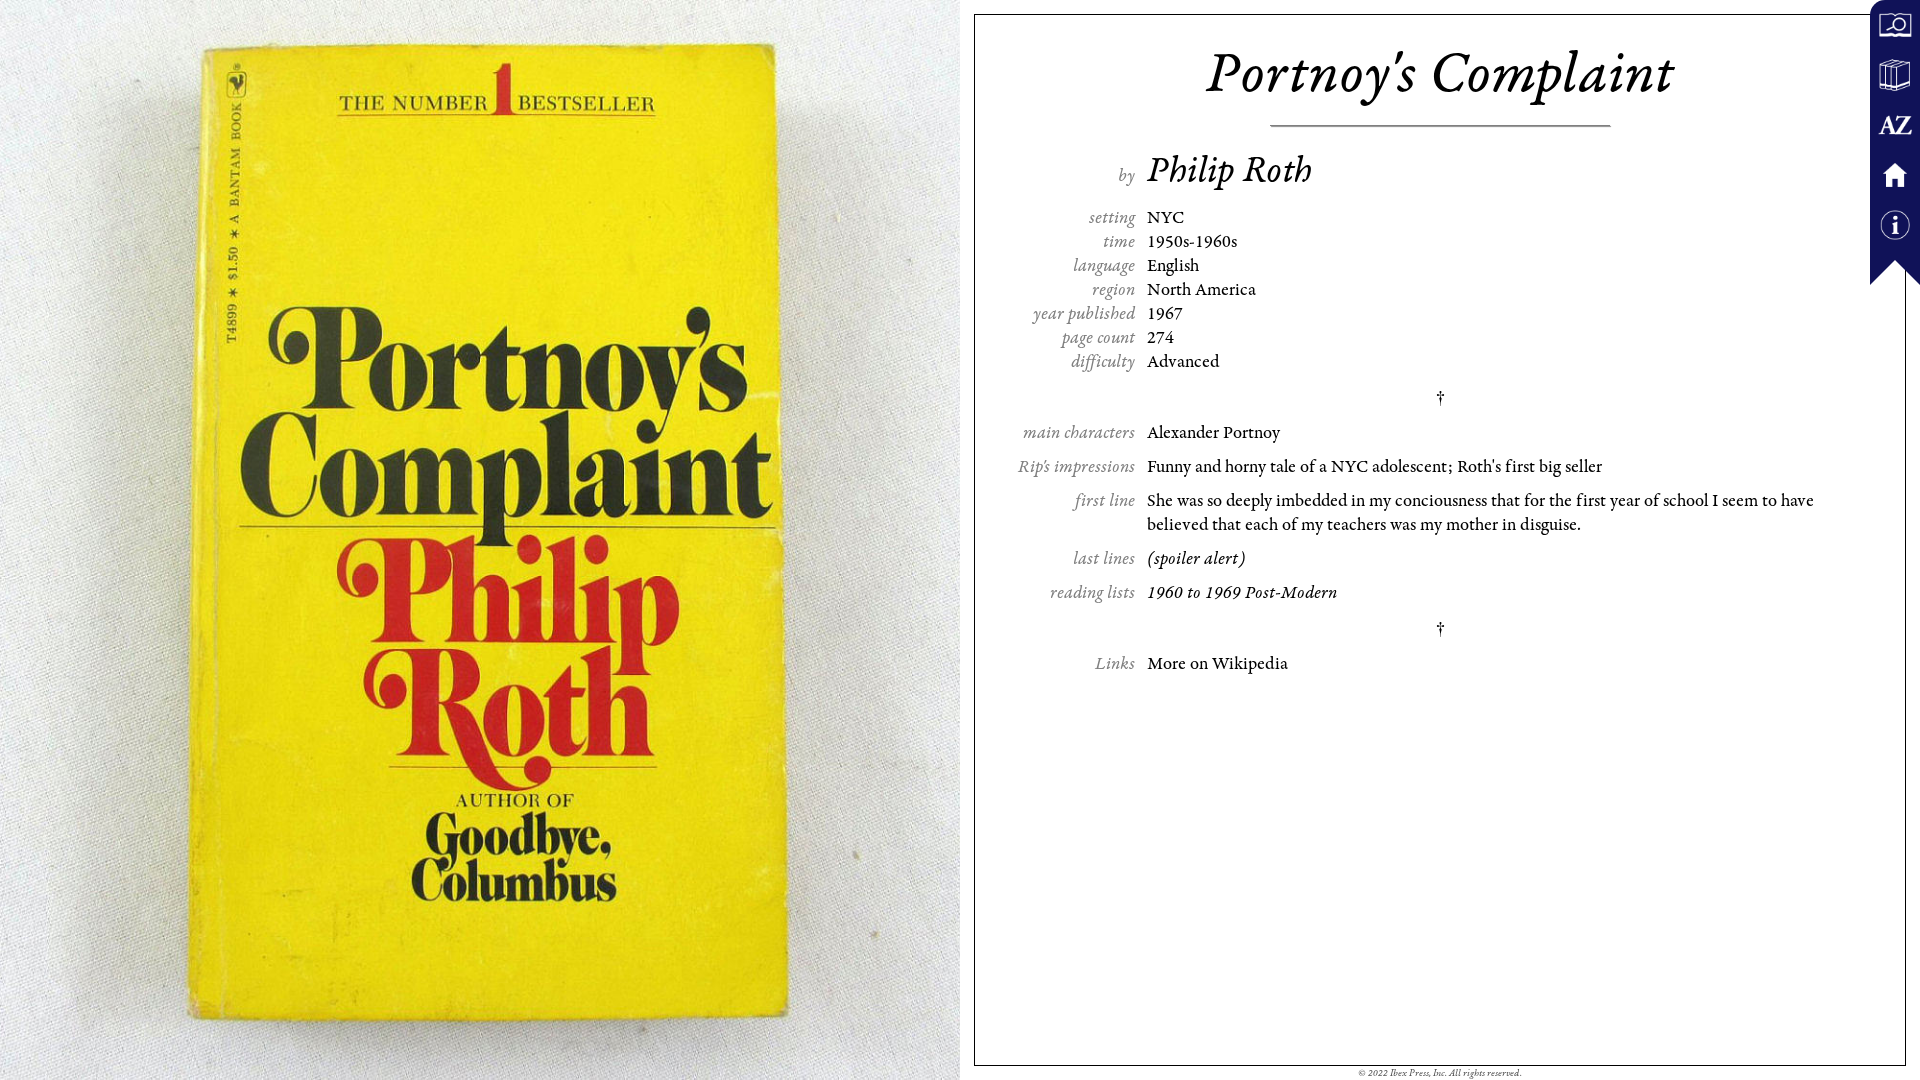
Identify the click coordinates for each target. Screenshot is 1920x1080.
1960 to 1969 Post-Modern (1242, 593)
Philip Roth (1229, 171)
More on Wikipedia (1217, 664)
